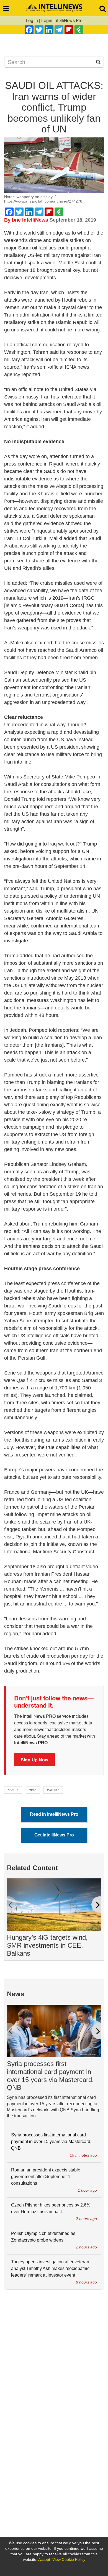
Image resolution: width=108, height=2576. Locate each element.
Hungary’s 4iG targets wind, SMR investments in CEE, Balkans (47, 1945)
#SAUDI (13, 1790)
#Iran (33, 1790)
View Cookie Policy (69, 2559)
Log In (32, 21)
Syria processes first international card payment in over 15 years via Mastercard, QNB (50, 2076)
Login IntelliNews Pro (62, 21)
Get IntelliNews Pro (54, 1835)
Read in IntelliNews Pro (54, 1814)
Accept (44, 2559)
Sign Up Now (34, 1760)
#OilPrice (53, 1790)
